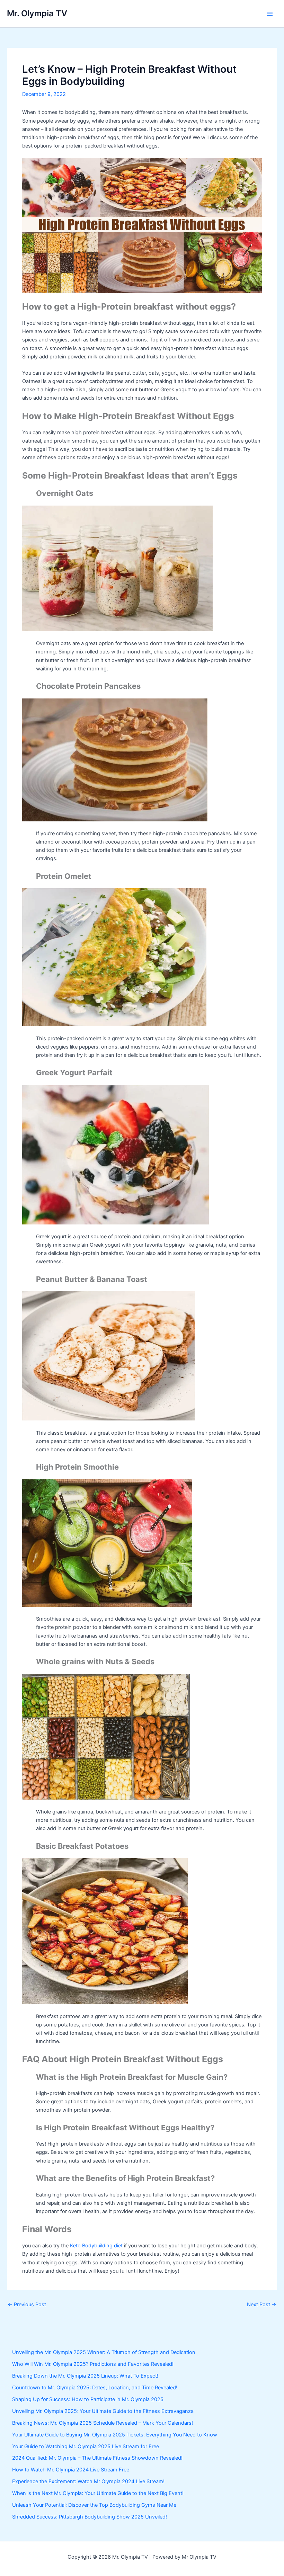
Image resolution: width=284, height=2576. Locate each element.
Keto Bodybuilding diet (96, 2246)
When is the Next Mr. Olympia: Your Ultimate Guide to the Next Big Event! (98, 2493)
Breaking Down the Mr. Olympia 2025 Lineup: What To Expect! (85, 2376)
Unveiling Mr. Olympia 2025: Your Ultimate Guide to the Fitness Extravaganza (103, 2411)
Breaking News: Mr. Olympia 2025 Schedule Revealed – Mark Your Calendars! (103, 2423)
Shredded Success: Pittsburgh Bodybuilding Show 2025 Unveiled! (90, 2517)
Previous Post (27, 2305)
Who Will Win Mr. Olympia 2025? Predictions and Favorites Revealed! (93, 2364)
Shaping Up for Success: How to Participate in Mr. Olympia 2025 (88, 2399)
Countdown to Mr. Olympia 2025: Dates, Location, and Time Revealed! (95, 2388)
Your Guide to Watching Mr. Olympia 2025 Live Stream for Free (86, 2446)
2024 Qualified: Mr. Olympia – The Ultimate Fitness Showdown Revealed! (97, 2458)
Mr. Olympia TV (37, 13)
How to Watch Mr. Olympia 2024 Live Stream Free (71, 2470)
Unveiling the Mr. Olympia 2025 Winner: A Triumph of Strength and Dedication (104, 2352)
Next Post (262, 2305)
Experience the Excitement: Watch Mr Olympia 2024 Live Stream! (88, 2481)
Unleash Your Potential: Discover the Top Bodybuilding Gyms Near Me (94, 2505)
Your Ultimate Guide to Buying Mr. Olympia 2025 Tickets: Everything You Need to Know (115, 2435)
